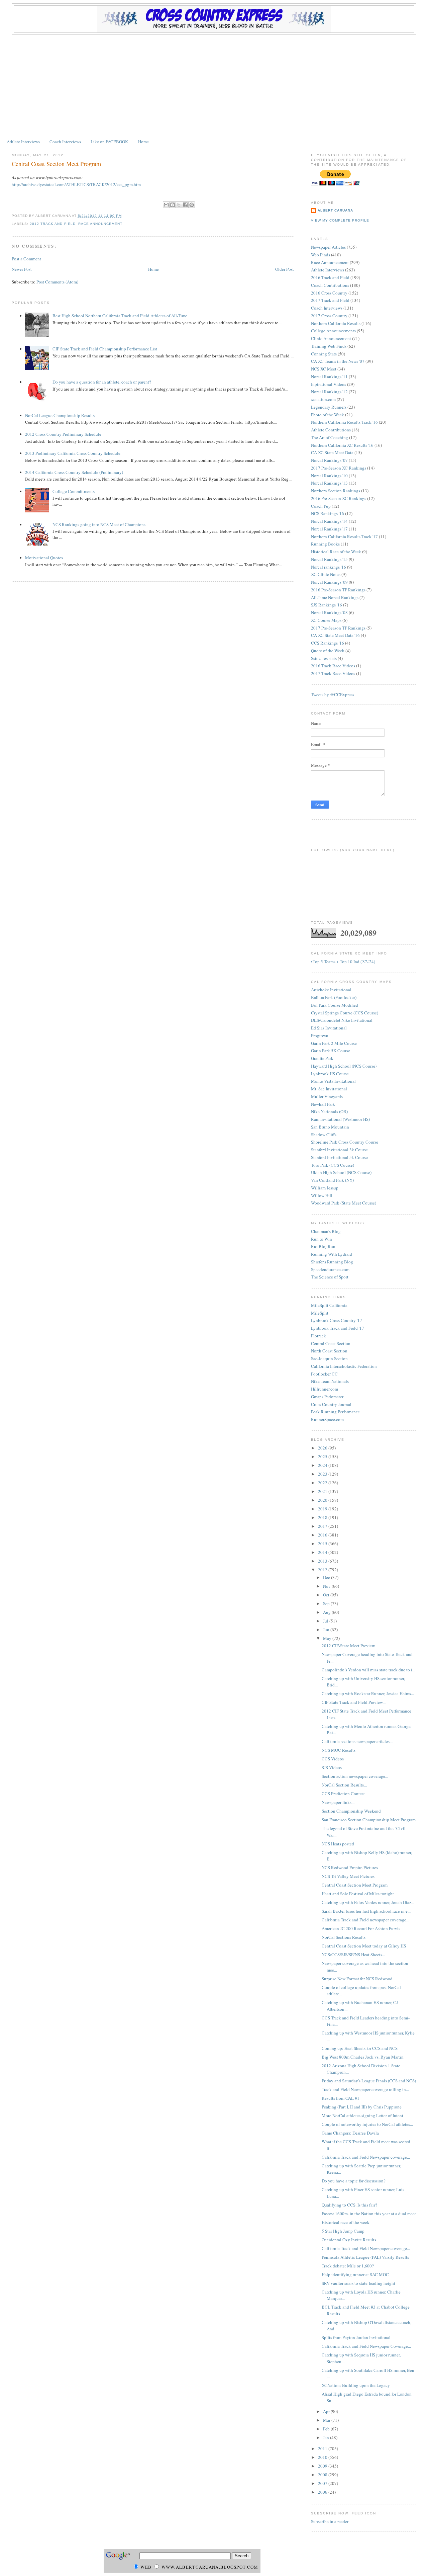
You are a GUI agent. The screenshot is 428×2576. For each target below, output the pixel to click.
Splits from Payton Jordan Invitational (356, 2337)
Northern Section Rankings (336, 491)
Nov (327, 1586)
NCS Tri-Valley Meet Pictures (348, 1876)
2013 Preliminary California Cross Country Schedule (73, 453)
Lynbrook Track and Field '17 (338, 1328)
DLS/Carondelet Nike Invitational (342, 1020)
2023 (323, 1474)
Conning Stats (324, 354)
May (328, 1638)
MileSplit (320, 1313)
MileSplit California (329, 1305)
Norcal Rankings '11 (329, 377)
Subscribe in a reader (330, 2521)
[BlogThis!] (173, 205)
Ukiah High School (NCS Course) (341, 1172)
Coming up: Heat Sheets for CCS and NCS (360, 2048)
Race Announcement (100, 224)
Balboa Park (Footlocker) (334, 997)
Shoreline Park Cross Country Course (345, 1142)
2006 (323, 2492)
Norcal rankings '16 (329, 567)
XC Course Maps (326, 620)
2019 (323, 1509)
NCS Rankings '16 (328, 513)
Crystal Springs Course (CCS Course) (345, 1013)
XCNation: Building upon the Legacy (356, 2385)
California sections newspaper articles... (357, 1741)
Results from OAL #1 (341, 2098)
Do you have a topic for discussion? (354, 2181)
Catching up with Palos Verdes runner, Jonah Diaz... (368, 1902)
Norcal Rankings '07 (329, 460)
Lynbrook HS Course (330, 1074)
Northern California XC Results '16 (342, 445)
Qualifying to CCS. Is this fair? (349, 2205)
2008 (323, 2475)
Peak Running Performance (335, 1412)
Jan (327, 2437)
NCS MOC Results (339, 1750)
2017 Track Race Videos (333, 673)
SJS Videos (332, 1767)
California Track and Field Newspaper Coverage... (366, 2346)
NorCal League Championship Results (60, 415)
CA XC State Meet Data (332, 452)
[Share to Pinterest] (192, 205)
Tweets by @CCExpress (333, 694)
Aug (327, 1612)
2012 (323, 1570)
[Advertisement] (214, 85)
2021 (323, 1491)
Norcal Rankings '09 (329, 582)
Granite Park (322, 1058)
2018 (323, 1517)
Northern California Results (336, 323)
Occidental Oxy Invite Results (349, 2240)
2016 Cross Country (329, 293)
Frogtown (320, 1035)
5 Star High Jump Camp (343, 2231)
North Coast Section (329, 1351)
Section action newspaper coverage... (355, 1776)
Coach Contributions (330, 285)
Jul (326, 1621)
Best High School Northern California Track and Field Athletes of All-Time (120, 316)
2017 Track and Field (330, 300)
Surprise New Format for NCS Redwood (357, 1979)
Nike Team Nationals (330, 1381)
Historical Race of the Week (336, 552)
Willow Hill (322, 1195)
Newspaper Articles (328, 247)
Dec (327, 1577)
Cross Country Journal (331, 1404)
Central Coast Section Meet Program (56, 164)
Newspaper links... (338, 1802)
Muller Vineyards (327, 1096)
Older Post (285, 269)
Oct (327, 1595)
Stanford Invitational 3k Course (339, 1150)
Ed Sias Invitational (329, 1028)
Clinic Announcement (331, 338)
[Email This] (166, 205)
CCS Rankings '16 (328, 643)
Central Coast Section (331, 1343)
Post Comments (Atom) (57, 282)
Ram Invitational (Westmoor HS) (340, 1119)
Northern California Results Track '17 (344, 536)
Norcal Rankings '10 (329, 476)
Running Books (325, 544)
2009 (323, 2466)
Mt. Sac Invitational (329, 1089)
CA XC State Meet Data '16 (335, 635)
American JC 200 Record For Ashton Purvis (361, 1928)
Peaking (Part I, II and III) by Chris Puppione (362, 2107)
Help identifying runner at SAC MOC (355, 2274)
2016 (323, 1535)
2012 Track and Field (52, 224)
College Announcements (333, 331)
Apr (327, 2411)
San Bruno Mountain (330, 1127)
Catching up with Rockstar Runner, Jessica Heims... (368, 1693)
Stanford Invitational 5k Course (339, 1157)
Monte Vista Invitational (333, 1081)
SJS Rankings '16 (327, 605)
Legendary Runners (329, 407)
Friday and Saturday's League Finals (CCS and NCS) (369, 2081)
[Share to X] (179, 205)
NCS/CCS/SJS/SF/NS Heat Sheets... (353, 1955)
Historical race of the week (346, 2222)
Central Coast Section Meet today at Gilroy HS (364, 1946)
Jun (327, 1630)
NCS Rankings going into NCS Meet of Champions (99, 524)
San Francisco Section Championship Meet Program (369, 1820)
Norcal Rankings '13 (329, 483)
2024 (323, 1465)
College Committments (74, 491)
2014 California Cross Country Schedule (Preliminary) (74, 472)
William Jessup (325, 1188)
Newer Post (22, 269)
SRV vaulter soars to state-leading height (358, 2283)
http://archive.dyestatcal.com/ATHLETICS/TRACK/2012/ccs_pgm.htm (76, 184)
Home (143, 142)
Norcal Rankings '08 (329, 612)
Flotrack (318, 1336)
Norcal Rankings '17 (329, 529)
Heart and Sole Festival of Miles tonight (358, 1894)
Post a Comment (26, 259)
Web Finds (320, 255)
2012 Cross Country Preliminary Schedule (63, 434)
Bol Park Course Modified (335, 1005)
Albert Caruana (335, 210)
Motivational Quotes (44, 558)
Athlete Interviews (23, 142)
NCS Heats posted (338, 1844)
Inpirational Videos (329, 384)
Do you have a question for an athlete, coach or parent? (102, 382)
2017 (323, 1526)
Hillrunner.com (325, 1389)
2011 (323, 2448)
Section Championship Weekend (351, 1811)
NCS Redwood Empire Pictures (350, 1867)
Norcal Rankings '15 (329, 559)
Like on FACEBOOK (109, 142)
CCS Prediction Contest (343, 1794)
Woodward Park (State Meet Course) (344, 1203)
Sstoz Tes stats (324, 658)
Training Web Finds (329, 346)
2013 (323, 1561)
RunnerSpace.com (327, 1419)
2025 (323, 1457)
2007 (323, 2483)
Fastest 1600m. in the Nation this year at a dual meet (369, 2214)
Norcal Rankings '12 (329, 392)
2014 (323, 1552)
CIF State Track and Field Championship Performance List (105, 349)
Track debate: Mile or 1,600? (348, 2266)
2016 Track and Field (330, 277)
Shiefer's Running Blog (332, 1262)
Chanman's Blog (326, 1231)
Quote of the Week (328, 651)
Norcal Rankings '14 (329, 521)
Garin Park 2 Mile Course (334, 1043)
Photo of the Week (328, 415)
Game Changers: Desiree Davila (350, 2133)
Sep (327, 1603)
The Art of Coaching (330, 437)
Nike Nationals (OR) (329, 1111)
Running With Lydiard (332, 1254)
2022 (323, 1483)
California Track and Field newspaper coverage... (365, 1920)
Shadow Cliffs (324, 1135)
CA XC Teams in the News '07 (338, 361)
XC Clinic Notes (326, 574)
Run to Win (322, 1239)
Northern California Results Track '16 (344, 422)
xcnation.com (323, 399)
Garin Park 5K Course (331, 1051)
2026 (323, 1448)
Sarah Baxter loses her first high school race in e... (366, 1911)
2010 (323, 2457)
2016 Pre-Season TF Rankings (338, 590)
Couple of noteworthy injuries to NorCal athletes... (367, 2124)
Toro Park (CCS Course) (333, 1165)
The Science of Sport (330, 1277)
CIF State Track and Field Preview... (354, 1702)
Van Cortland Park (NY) (332, 1180)
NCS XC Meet (324, 369)
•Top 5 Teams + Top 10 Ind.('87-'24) (343, 962)
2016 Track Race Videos (333, 666)
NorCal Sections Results (344, 1937)
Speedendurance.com (330, 1269)
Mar (327, 2420)
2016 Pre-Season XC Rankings (339, 498)
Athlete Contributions (331, 430)
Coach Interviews (65, 142)
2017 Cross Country (329, 316)
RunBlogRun (323, 1246)
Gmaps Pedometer (327, 1397)
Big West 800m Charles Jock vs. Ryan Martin (363, 2057)
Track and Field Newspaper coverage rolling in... (365, 2089)
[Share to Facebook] (185, 205)
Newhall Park (323, 1104)
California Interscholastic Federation (344, 1366)
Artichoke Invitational (331, 990)
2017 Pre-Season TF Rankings (338, 628)
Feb (327, 2429)
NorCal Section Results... (344, 1785)
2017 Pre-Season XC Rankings (339, 468)
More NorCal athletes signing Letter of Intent (362, 2115)
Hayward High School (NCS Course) (344, 1066)
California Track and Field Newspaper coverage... (366, 2157)
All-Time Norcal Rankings (335, 597)
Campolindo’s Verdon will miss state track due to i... (368, 1670)
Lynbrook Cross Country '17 (337, 1320)
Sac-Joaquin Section (329, 1358)
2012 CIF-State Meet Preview (348, 1646)
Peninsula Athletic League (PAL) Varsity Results (365, 2257)
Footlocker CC (324, 1374)
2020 (323, 1500)
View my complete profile (340, 220)
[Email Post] (124, 216)
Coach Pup (321, 506)
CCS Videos (333, 1759)
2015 (323, 1544)
